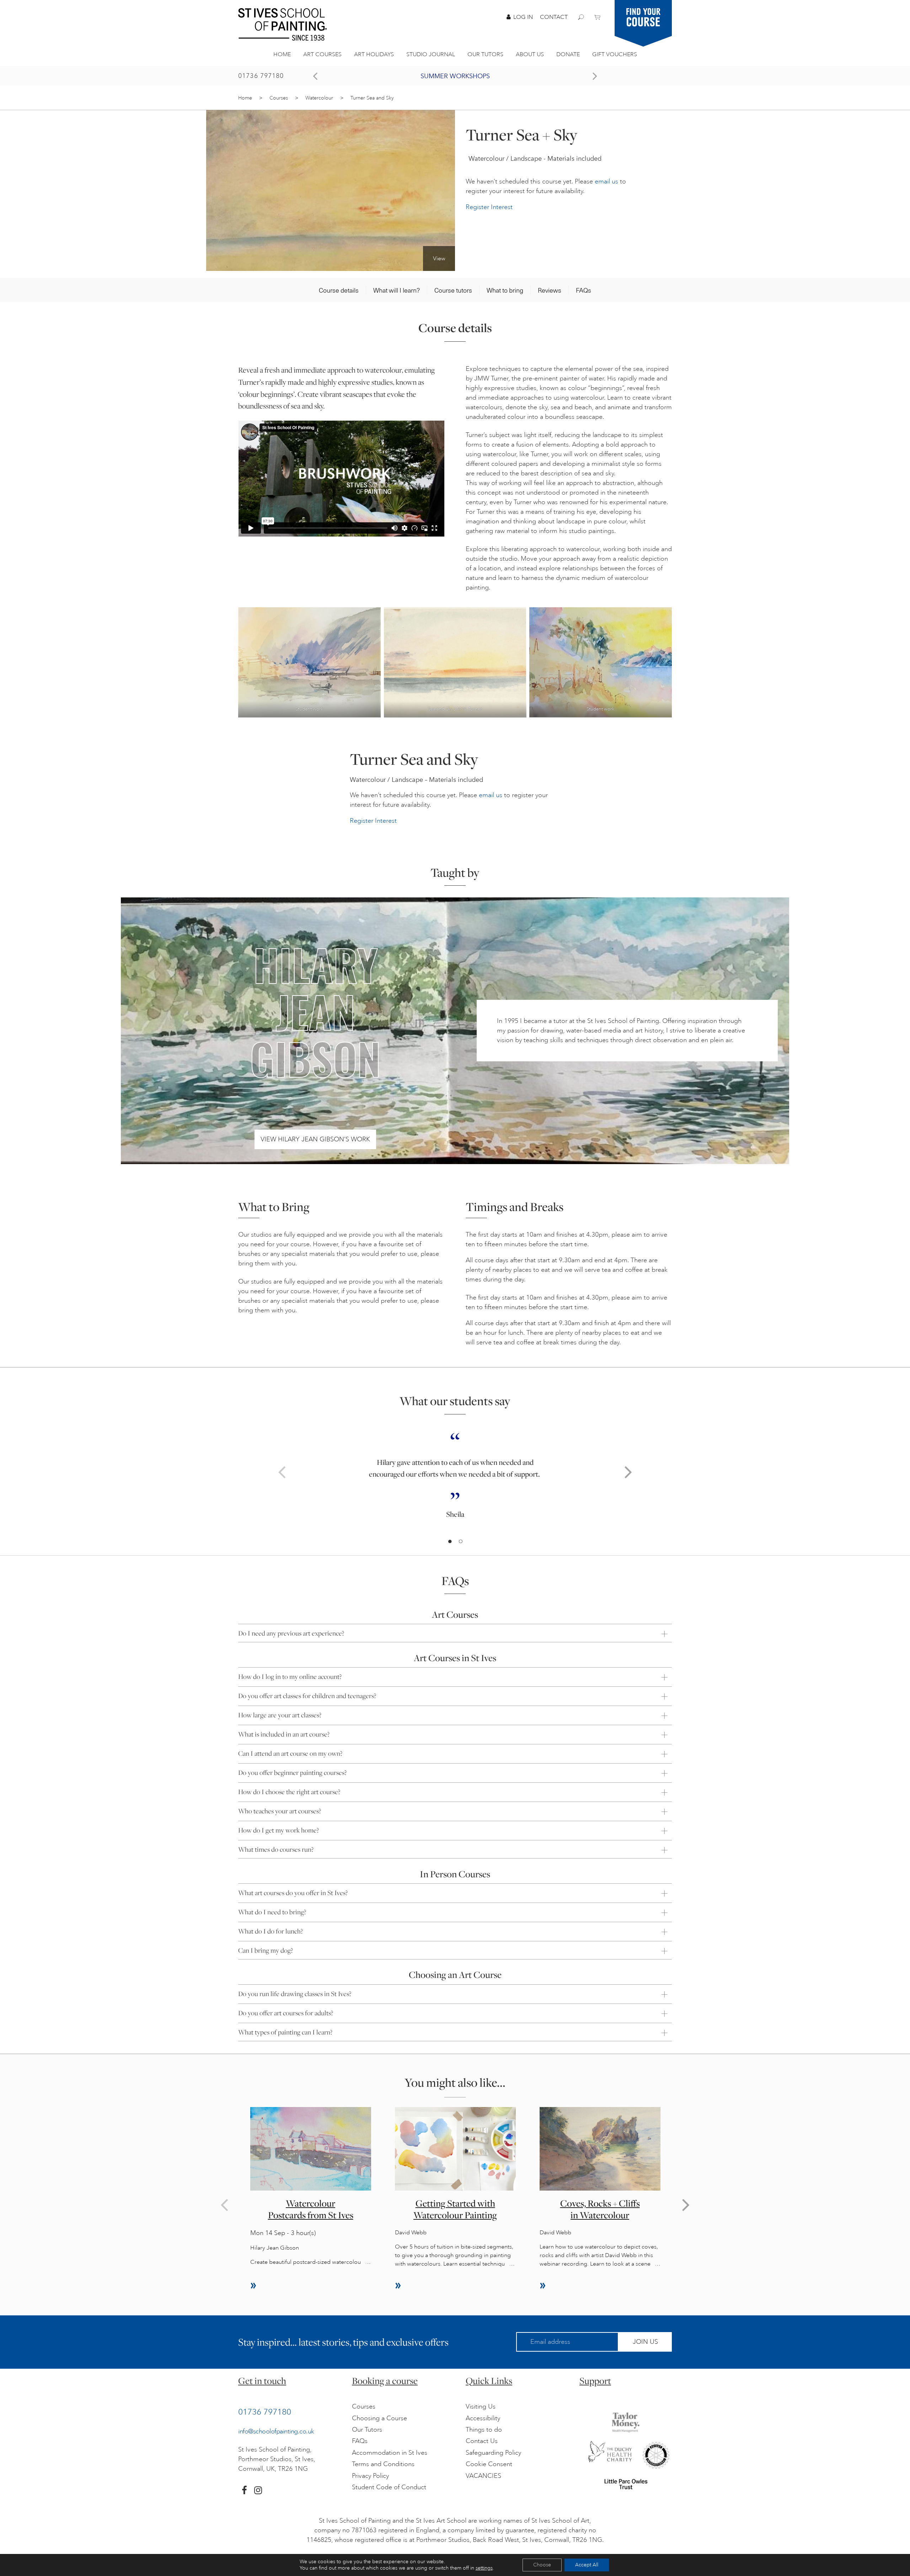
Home (282, 54)
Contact (554, 17)
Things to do (484, 2430)
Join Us (645, 2342)
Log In (523, 17)
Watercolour (319, 98)
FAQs (584, 290)
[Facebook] (244, 2490)
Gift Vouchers (615, 54)
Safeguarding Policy (493, 2453)
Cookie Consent (489, 2464)
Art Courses (322, 54)
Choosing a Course (379, 2418)
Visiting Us (481, 2406)
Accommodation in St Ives (390, 2453)
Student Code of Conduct (389, 2487)
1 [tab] (450, 1542)
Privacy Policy (370, 2476)
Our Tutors (485, 54)
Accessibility (483, 2418)
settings (484, 2568)
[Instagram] (258, 2490)
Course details (339, 290)
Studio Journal (431, 54)
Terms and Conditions (383, 2464)
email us (606, 181)
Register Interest (489, 207)
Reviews (550, 290)
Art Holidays (374, 54)
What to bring (505, 290)
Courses (279, 98)
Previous (282, 1472)
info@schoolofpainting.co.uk (276, 2431)
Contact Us (482, 2441)
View (439, 258)
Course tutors (453, 290)
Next (628, 1472)
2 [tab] (460, 1542)
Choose (542, 2565)
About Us (530, 54)
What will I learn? (397, 290)
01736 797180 (261, 76)
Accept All (587, 2565)
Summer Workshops (455, 76)
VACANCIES (483, 2476)
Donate (568, 54)
